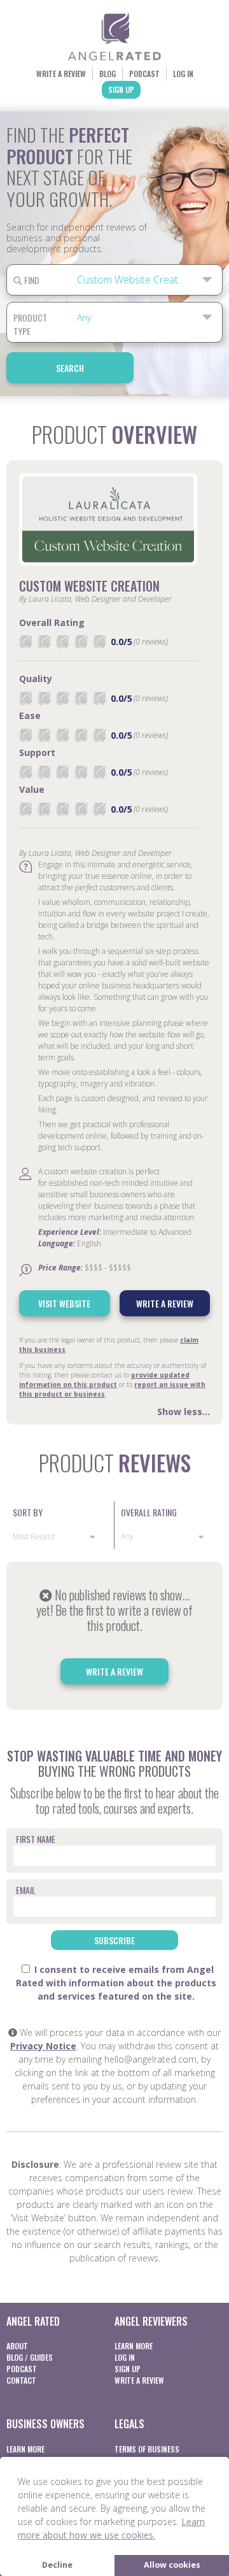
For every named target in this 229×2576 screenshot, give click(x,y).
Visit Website (64, 1303)
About (17, 2346)
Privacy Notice (43, 2046)
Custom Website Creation (89, 586)
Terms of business (147, 2449)
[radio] (25, 642)
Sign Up (121, 89)
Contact (21, 2380)
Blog (108, 74)
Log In (183, 74)
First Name (36, 1839)
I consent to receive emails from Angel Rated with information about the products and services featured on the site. (116, 1983)
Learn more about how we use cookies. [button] (111, 2528)
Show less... (184, 1412)
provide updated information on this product (104, 1380)
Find (31, 280)
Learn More (134, 2346)
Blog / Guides (30, 2357)
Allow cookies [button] (172, 2565)
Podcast (144, 74)
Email (26, 1890)
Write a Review (61, 74)
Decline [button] (57, 2565)
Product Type (30, 324)
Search (70, 368)
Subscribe (114, 1940)
